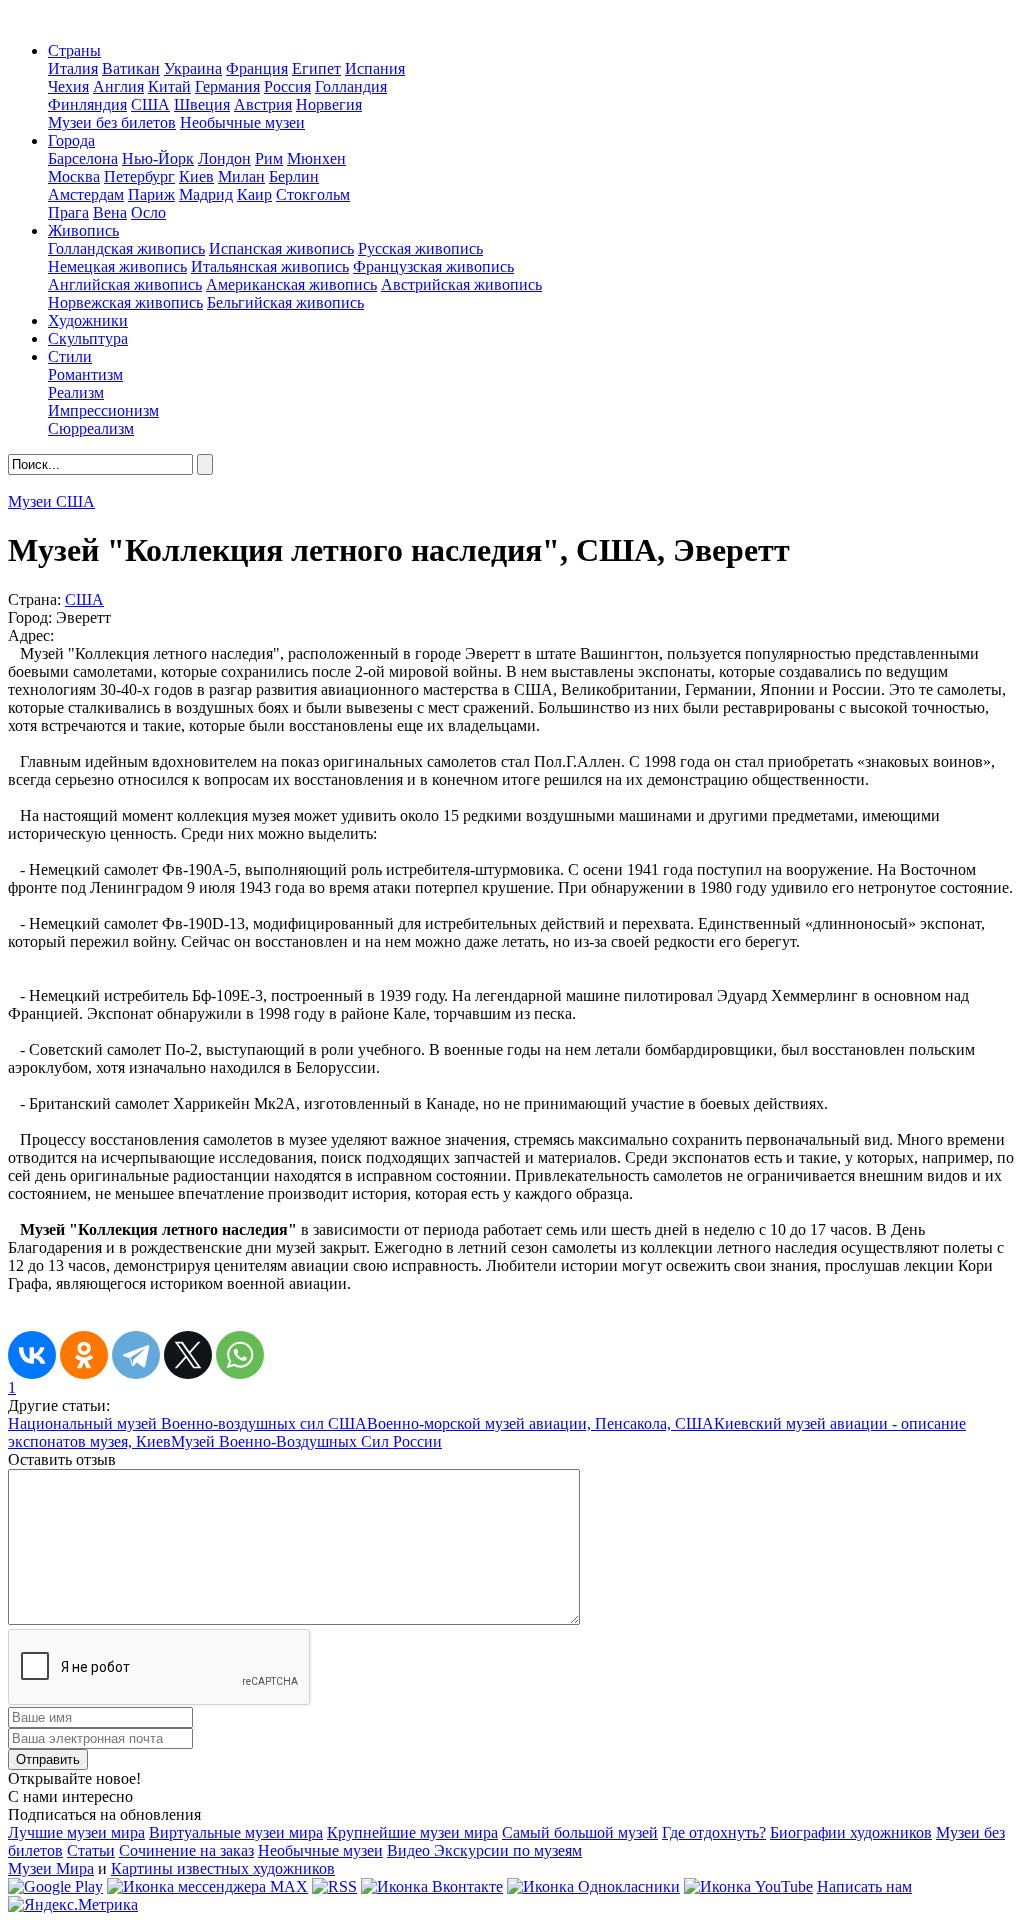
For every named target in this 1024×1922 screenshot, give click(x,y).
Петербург (139, 176)
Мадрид (206, 194)
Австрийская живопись (461, 284)
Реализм (76, 392)
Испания (375, 68)
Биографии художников (851, 1832)
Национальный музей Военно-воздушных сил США (187, 1423)
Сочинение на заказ (186, 1850)
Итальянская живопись (270, 266)
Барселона (83, 158)
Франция (257, 68)
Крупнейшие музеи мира (412, 1832)
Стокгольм (313, 194)
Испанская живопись (281, 248)
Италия (73, 68)
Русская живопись (420, 248)
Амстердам (86, 194)
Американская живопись (291, 284)
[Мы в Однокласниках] (593, 1886)
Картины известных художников (223, 1868)
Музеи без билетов (112, 122)
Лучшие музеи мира (76, 1832)
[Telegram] (136, 1355)
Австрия (263, 104)
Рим (269, 158)
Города (71, 140)
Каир (254, 194)
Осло (148, 212)
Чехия (68, 86)
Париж (151, 194)
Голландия (351, 86)
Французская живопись (433, 266)
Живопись (83, 230)
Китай (169, 86)
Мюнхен (316, 158)
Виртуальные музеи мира (236, 1832)
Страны (74, 50)
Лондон (224, 158)
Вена (110, 212)
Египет (316, 68)
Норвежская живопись (125, 302)
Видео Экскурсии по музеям (484, 1850)
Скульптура (88, 338)
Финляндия (87, 104)
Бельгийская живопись (285, 302)
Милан (241, 176)
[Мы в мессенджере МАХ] (207, 1886)
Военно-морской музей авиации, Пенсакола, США (540, 1423)
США (150, 104)
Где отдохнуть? (714, 1832)
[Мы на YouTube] (748, 1886)
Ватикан (131, 68)
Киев (196, 176)
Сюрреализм (91, 428)
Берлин (294, 176)
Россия (287, 86)
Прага (68, 212)
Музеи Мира (51, 1868)
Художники (88, 320)
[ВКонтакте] (32, 1355)
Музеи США (51, 501)
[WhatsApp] (240, 1355)
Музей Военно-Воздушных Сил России (306, 1441)
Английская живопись (125, 284)
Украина (193, 68)
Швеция (202, 104)
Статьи (91, 1850)
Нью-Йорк (158, 158)
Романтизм (85, 374)
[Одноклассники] (84, 1355)
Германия (227, 86)
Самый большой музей (580, 1832)
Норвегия (329, 104)
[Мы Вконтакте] (432, 1886)
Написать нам (864, 1886)
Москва (74, 176)
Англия (118, 86)
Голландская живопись (126, 248)
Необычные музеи (242, 122)
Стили (70, 356)
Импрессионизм (103, 410)
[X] (188, 1355)
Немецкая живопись (117, 266)
